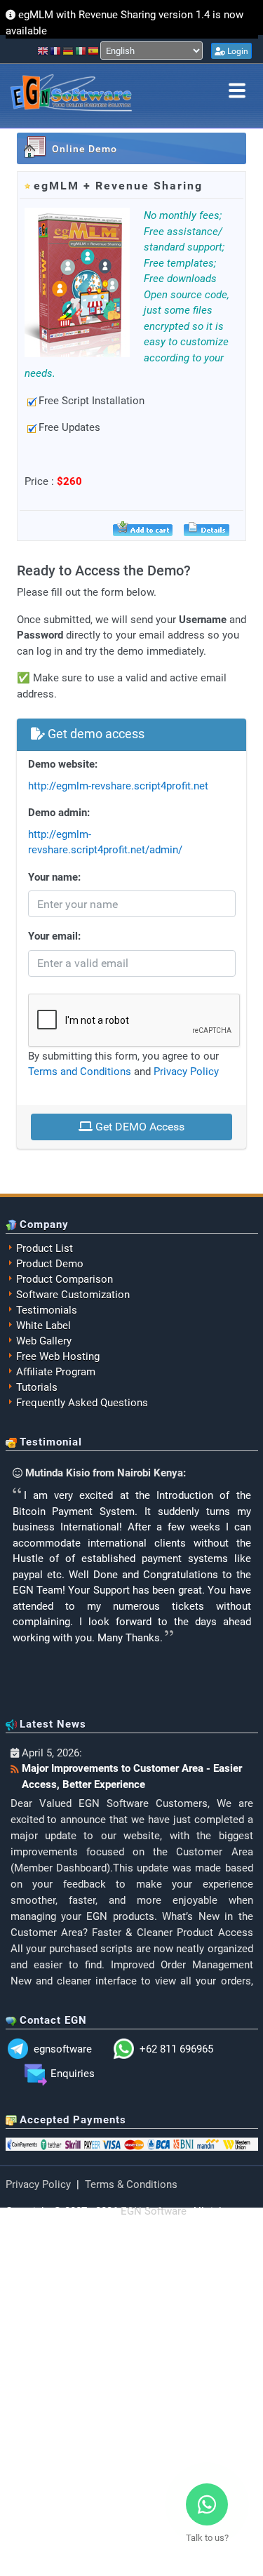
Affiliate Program (56, 1372)
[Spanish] (94, 51)
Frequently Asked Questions (82, 1403)
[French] (56, 51)
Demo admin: (59, 813)
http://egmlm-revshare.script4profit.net (118, 786)
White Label (43, 1326)
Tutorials (37, 1387)
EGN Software (154, 2211)
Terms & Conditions (131, 2184)
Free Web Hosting (58, 1356)
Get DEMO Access (139, 1127)
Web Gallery (44, 1341)
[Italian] (81, 51)
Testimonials (47, 1310)
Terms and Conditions (80, 1072)
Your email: (54, 936)
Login (237, 51)
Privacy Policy (186, 1072)
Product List (45, 1248)
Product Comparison (65, 1279)
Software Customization (73, 1295)
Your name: (54, 877)
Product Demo (50, 1264)
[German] (69, 51)
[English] (43, 51)
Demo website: (63, 764)
